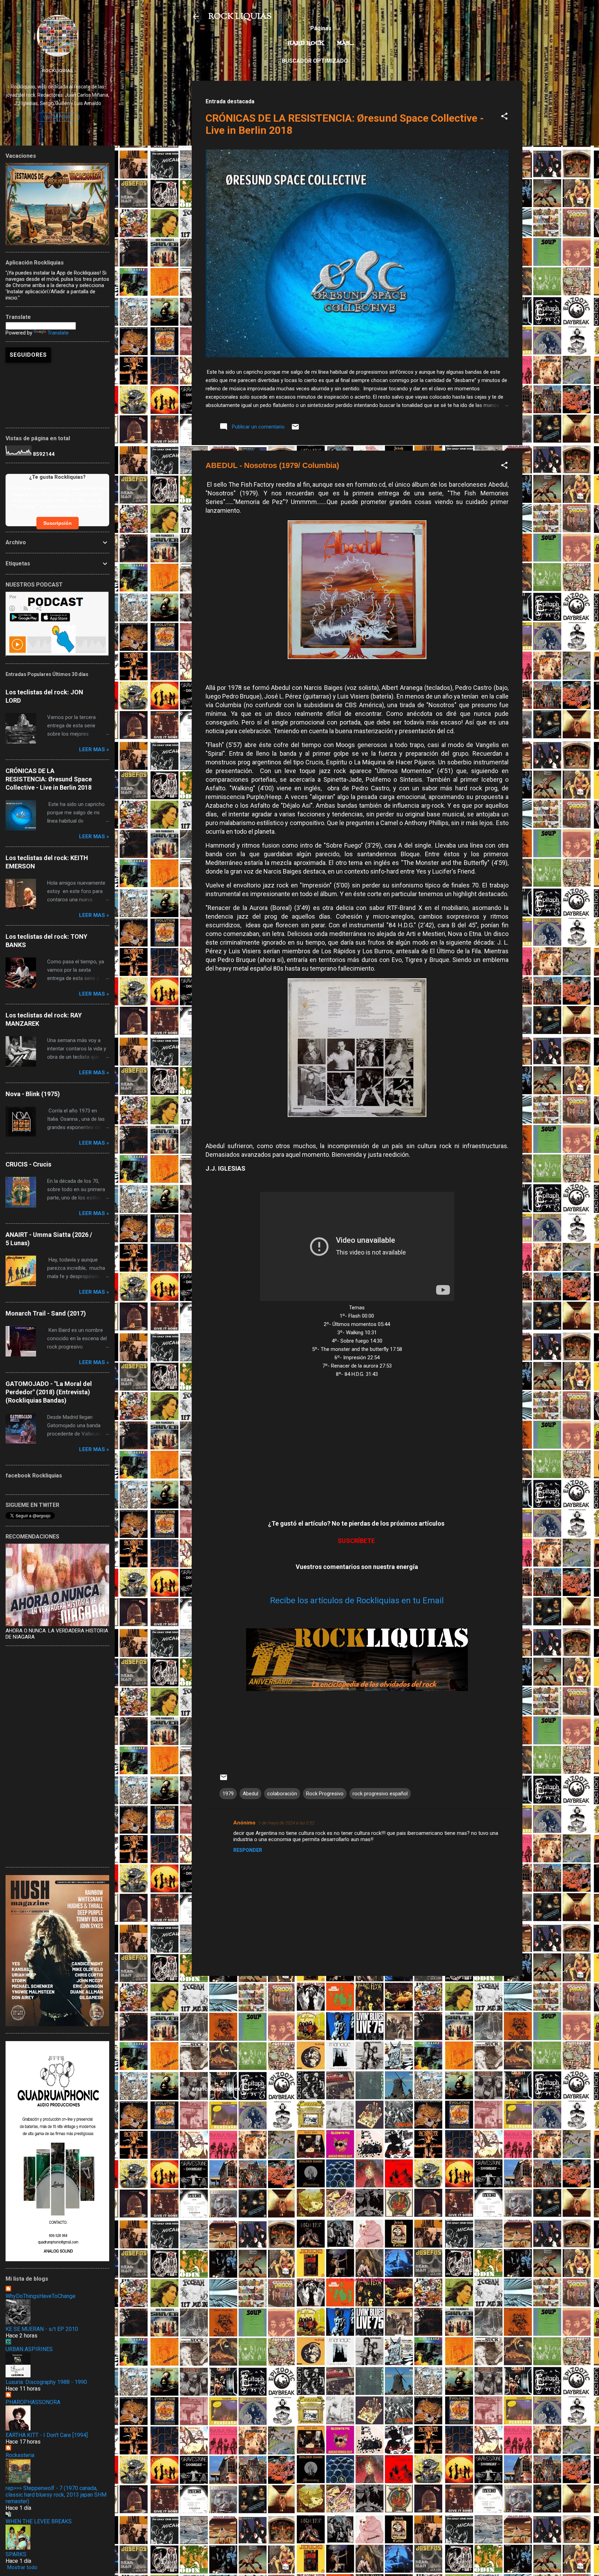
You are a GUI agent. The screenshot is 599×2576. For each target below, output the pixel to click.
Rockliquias (57, 70)
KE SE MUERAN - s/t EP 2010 (42, 2329)
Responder (248, 1850)
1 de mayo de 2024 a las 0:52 (286, 1823)
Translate (58, 333)
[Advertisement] (357, 2030)
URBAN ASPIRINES (29, 2349)
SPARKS (16, 2554)
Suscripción (58, 523)
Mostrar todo (22, 2567)
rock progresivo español (380, 1794)
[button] (504, 117)
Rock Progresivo (325, 1794)
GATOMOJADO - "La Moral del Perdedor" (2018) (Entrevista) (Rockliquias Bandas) (49, 1392)
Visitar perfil (58, 117)
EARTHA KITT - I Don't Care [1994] (47, 2435)
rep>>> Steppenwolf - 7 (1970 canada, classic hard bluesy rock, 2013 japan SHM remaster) (56, 2495)
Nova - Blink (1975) (33, 1094)
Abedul (250, 1794)
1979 (228, 1794)
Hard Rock (306, 43)
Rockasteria (20, 2455)
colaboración (282, 1794)
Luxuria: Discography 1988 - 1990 (46, 2382)
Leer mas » (94, 749)
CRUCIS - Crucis (28, 1164)
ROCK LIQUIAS (240, 17)
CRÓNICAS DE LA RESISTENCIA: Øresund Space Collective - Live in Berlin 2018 (49, 779)
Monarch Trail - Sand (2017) (46, 1313)
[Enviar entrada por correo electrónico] (295, 429)
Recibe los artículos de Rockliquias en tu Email (357, 1601)
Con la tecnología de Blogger (361, 2280)
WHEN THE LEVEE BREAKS (39, 2521)
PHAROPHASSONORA (33, 2402)
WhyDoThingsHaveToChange (41, 2296)
